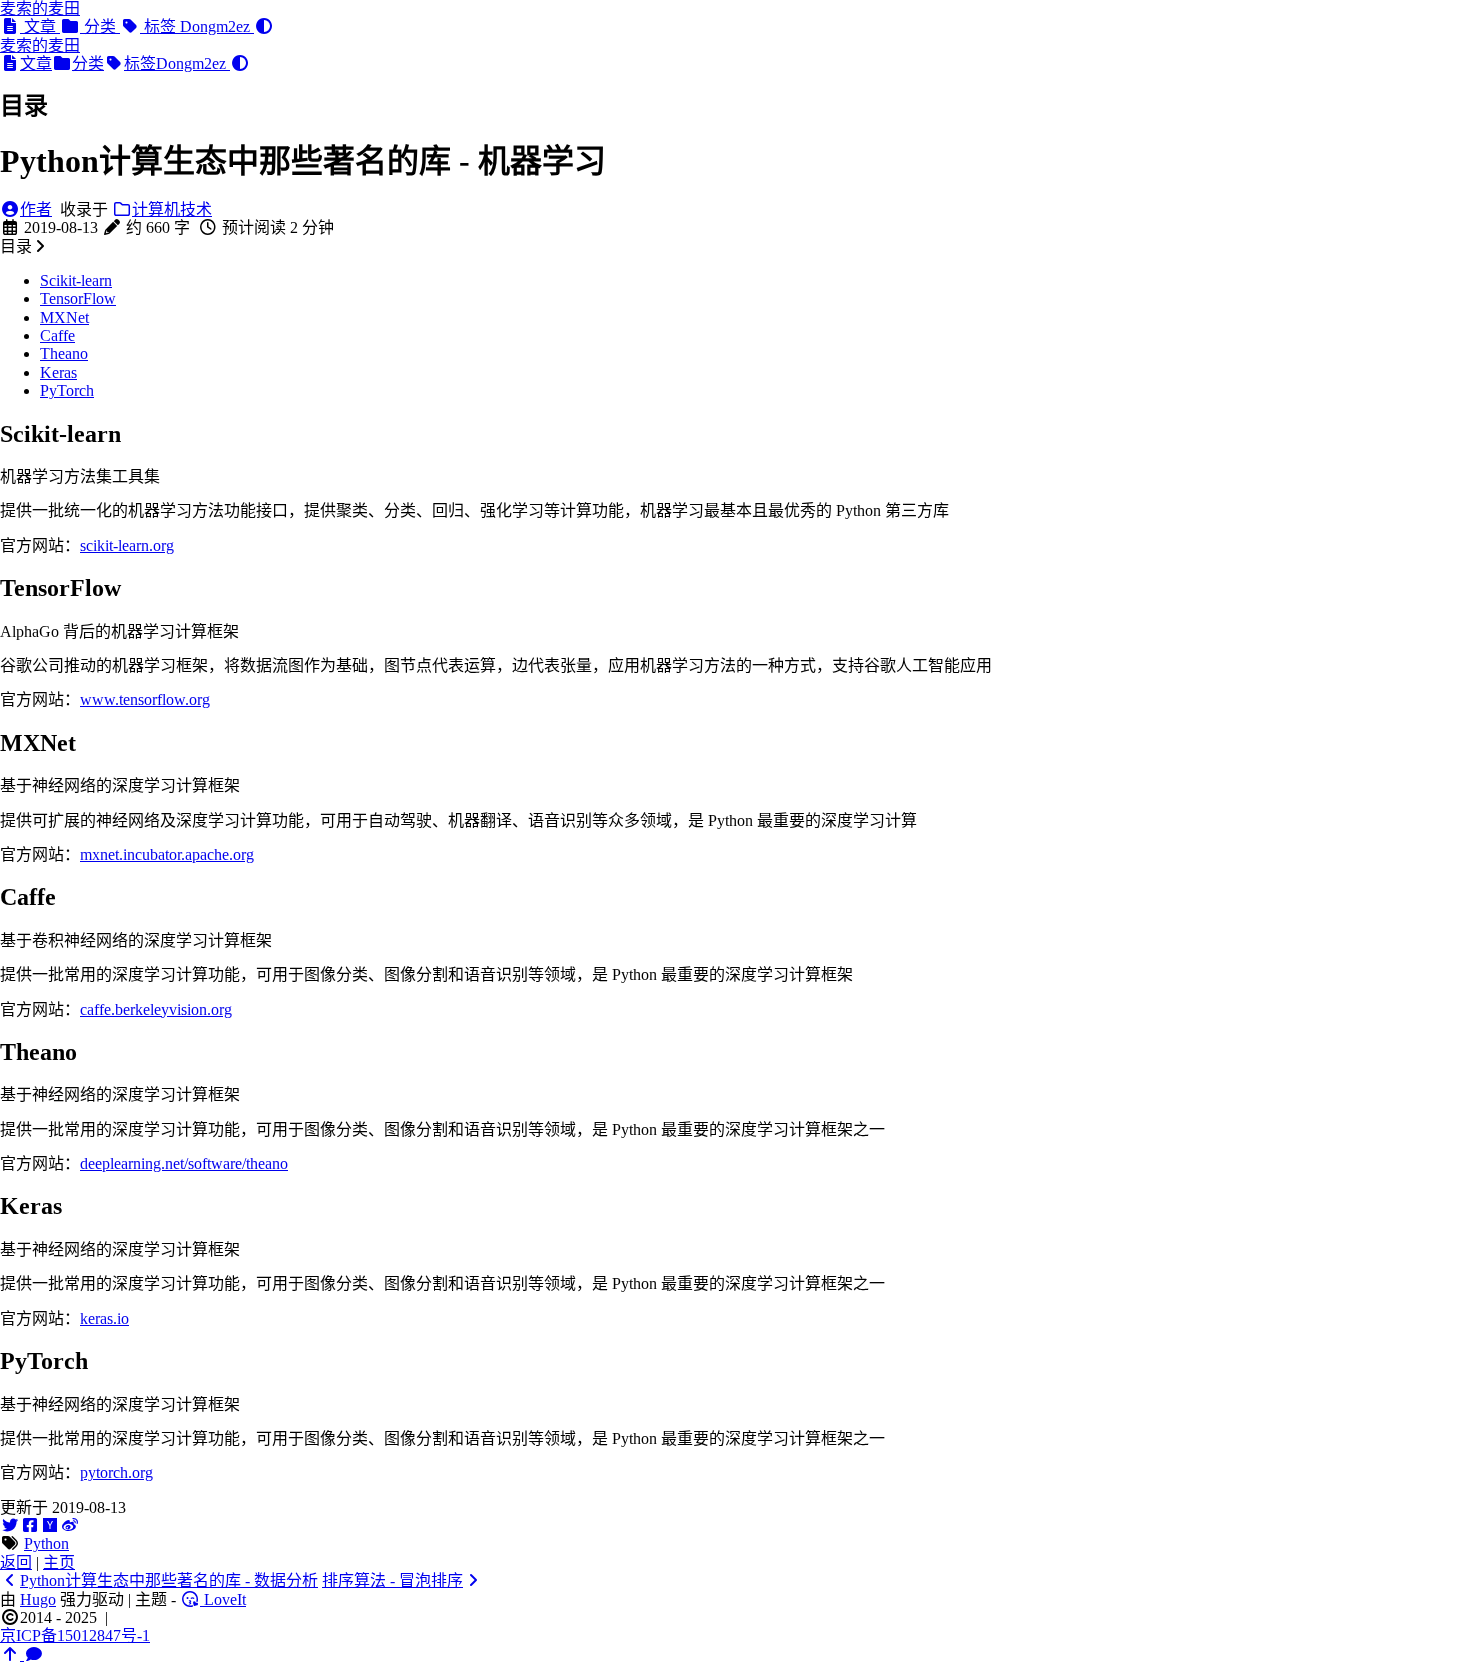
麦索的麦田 (40, 8)
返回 (16, 1562)
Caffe (57, 335)
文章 (40, 26)
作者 (36, 209)
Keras (58, 372)
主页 (59, 1562)
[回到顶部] (12, 1654)
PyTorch (67, 390)
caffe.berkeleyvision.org (156, 1009)
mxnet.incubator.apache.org (167, 854)
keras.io (104, 1318)
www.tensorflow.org (145, 699)
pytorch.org (116, 1472)
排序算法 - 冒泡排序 (392, 1580)
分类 (100, 26)
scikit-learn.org (127, 545)
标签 (160, 26)
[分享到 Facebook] (30, 1525)
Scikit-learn (76, 280)
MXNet (64, 317)
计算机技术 (172, 209)
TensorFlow (78, 298)
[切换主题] (264, 26)
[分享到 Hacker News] (50, 1525)
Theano (64, 353)
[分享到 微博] (70, 1525)
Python (46, 1543)
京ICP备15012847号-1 (75, 1635)
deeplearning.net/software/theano (184, 1163)
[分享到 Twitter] (10, 1525)
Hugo (38, 1599)
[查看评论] (34, 1654)
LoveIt (223, 1599)
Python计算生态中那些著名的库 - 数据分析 (169, 1580)
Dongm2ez (217, 26)
